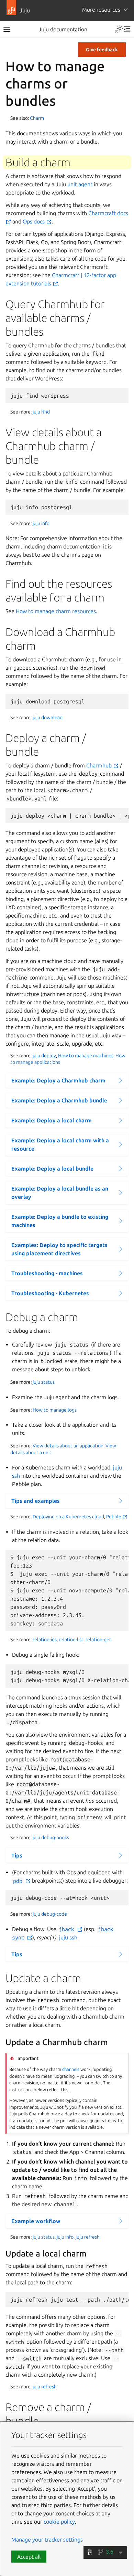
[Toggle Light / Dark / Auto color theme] (119, 29)
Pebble (114, 1517)
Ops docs (34, 221)
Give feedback (102, 50)
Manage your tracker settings (47, 2540)
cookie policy (59, 2522)
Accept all (29, 2557)
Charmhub (100, 765)
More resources (101, 10)
